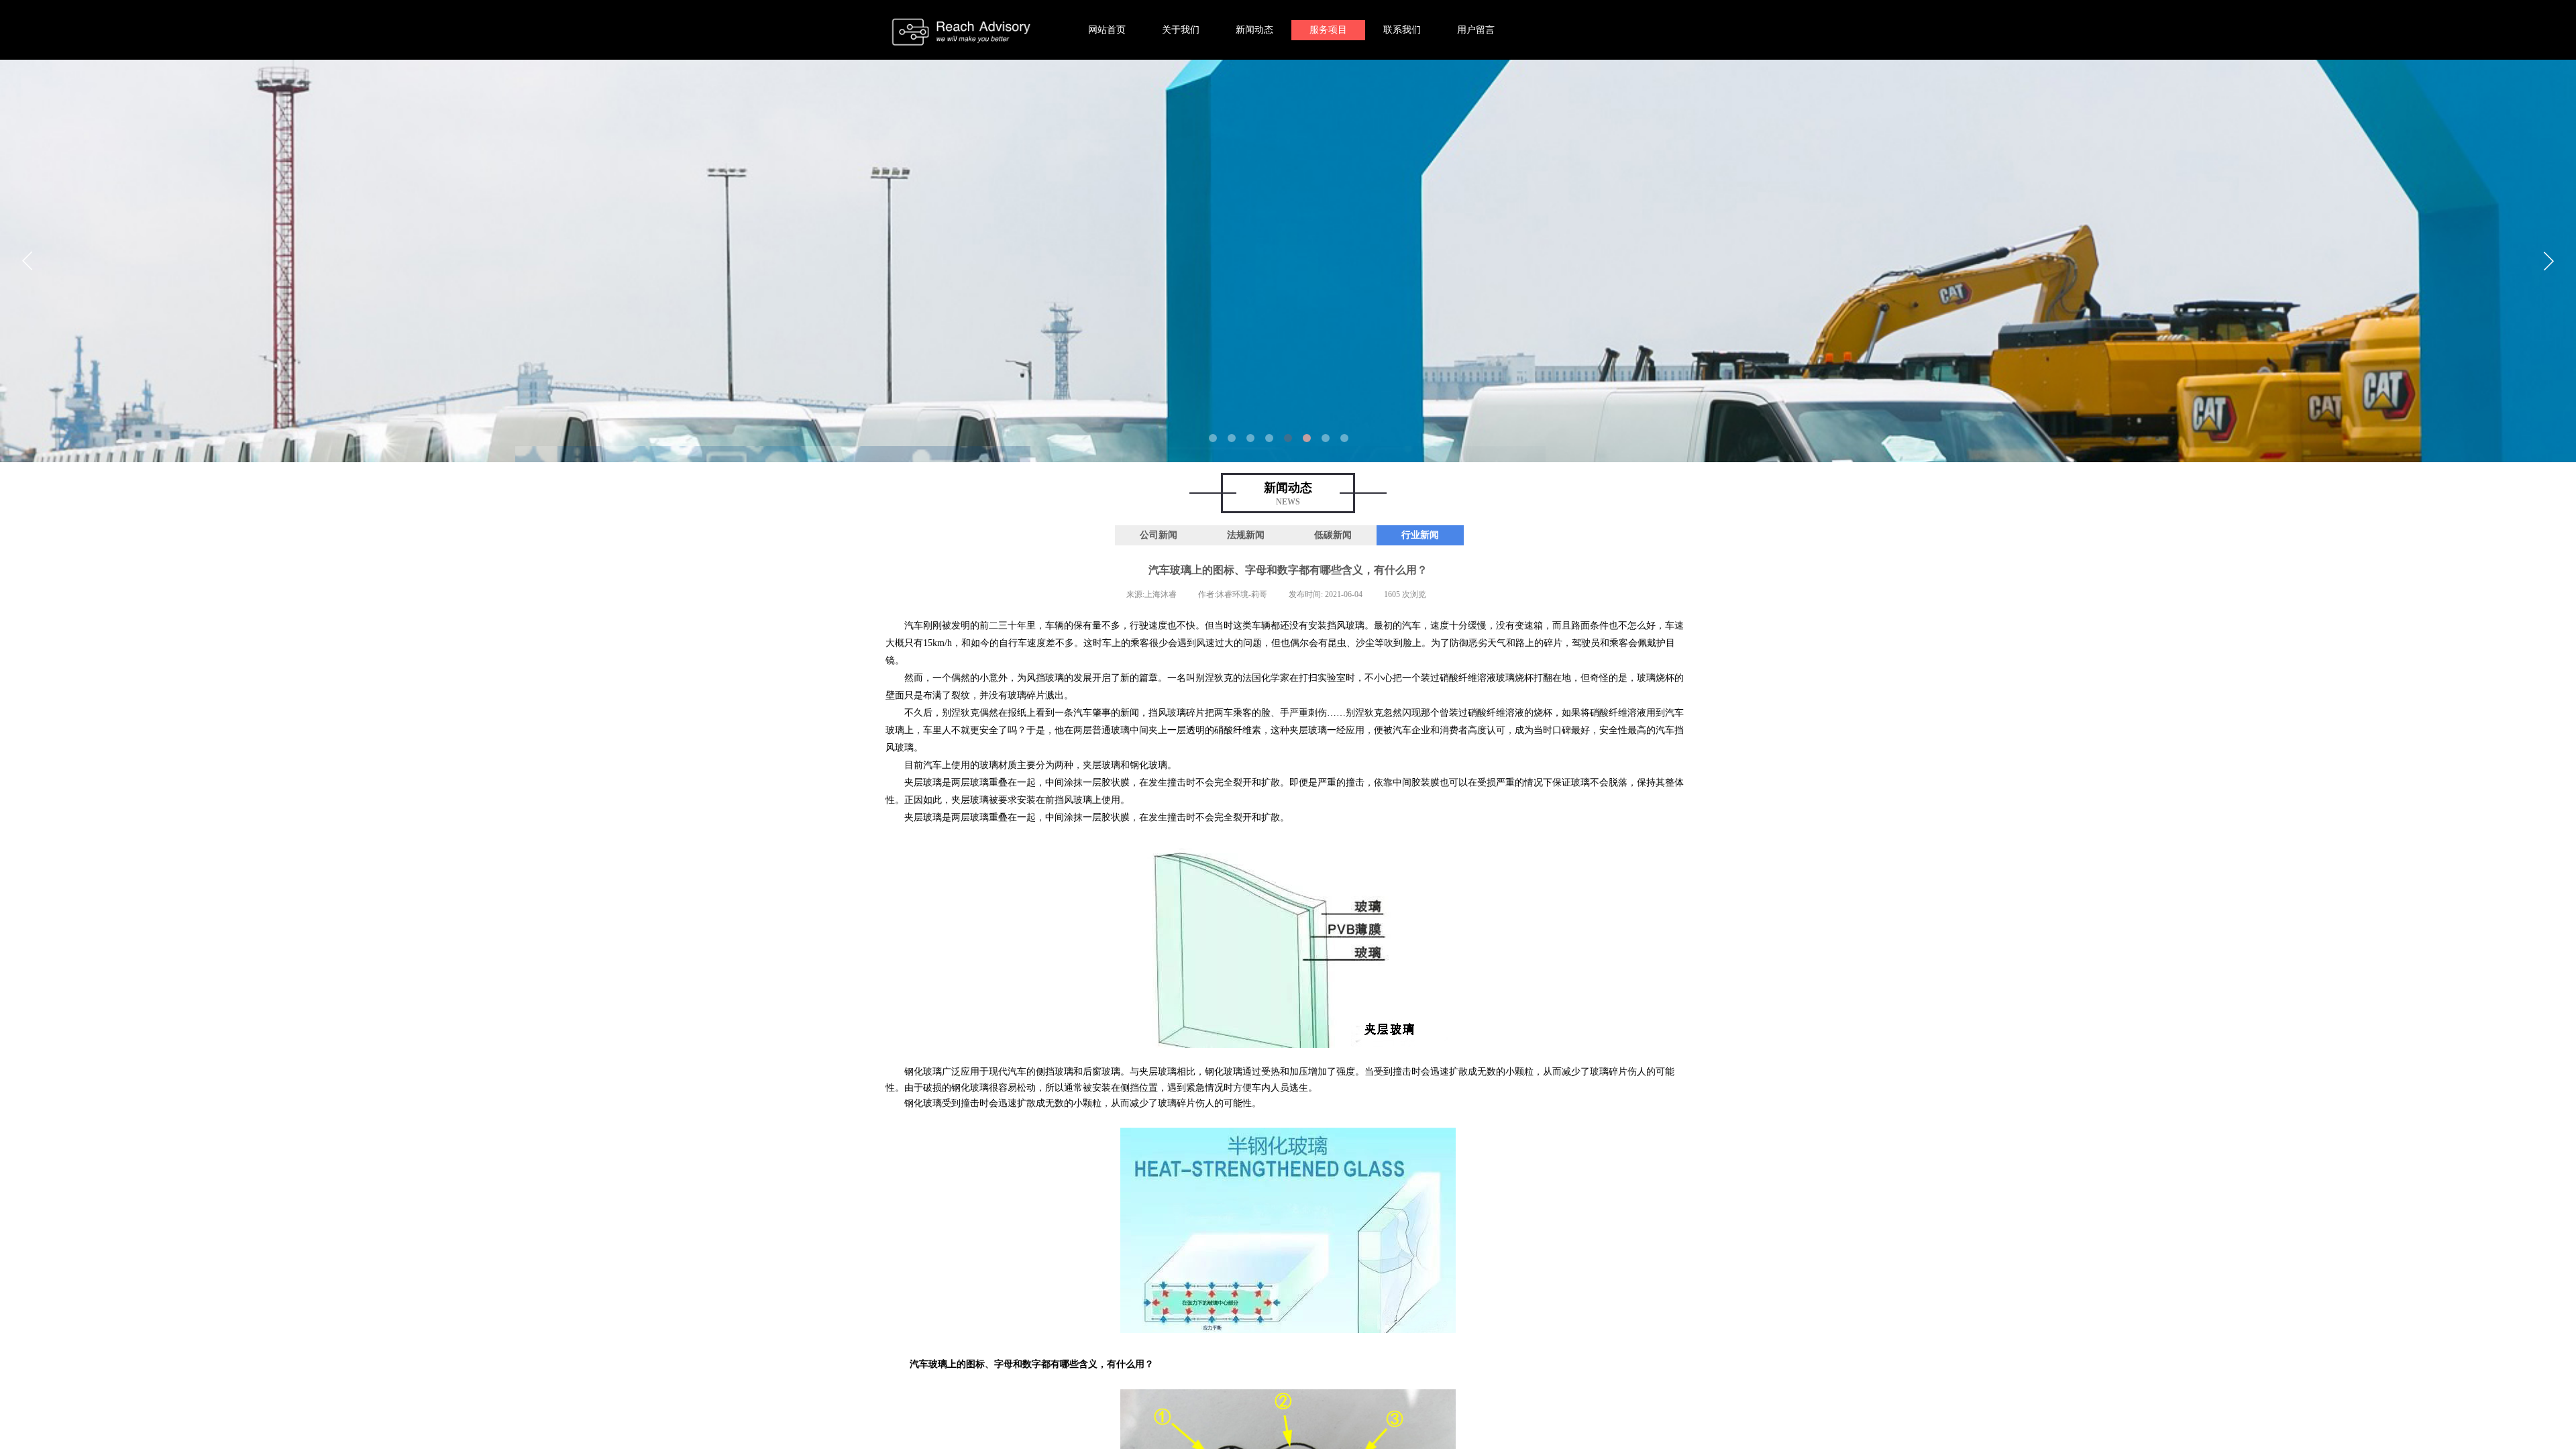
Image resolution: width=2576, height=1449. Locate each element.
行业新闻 (1420, 535)
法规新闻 (1246, 535)
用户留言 (1476, 30)
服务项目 (1328, 30)
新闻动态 (1254, 30)
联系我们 (1402, 30)
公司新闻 (1159, 535)
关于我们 (1181, 30)
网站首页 (1107, 30)
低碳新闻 (1333, 535)
